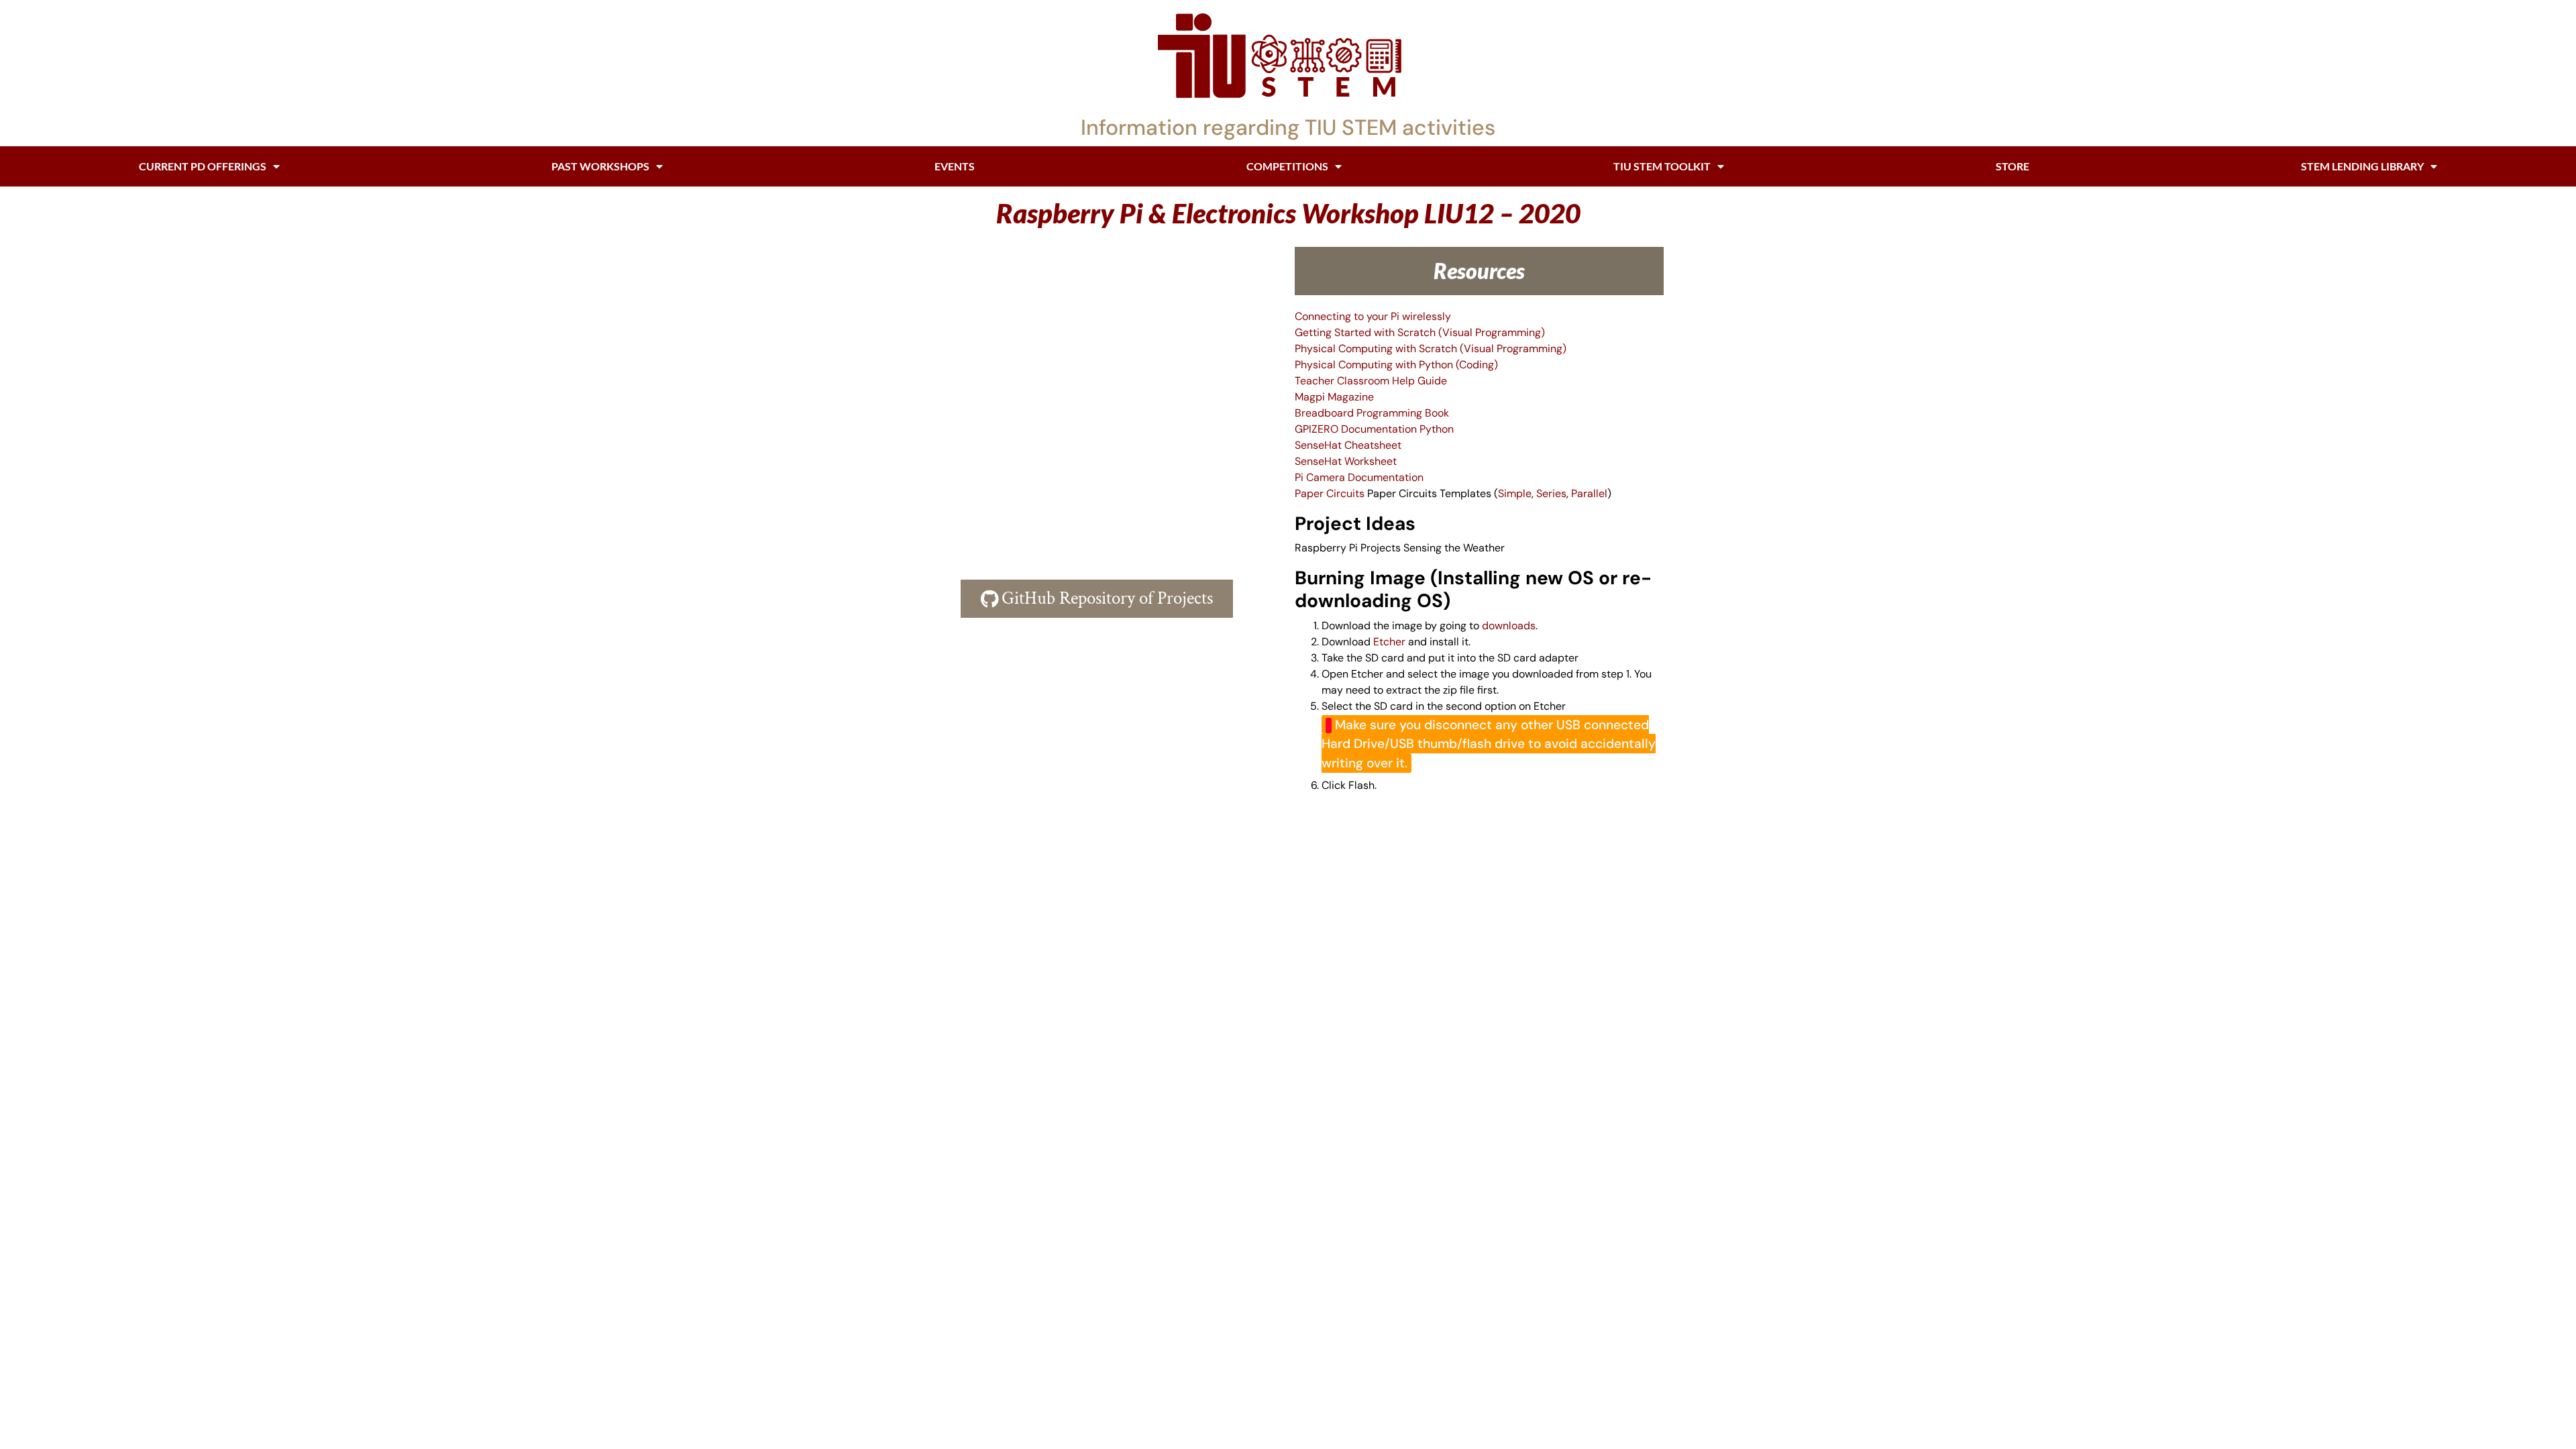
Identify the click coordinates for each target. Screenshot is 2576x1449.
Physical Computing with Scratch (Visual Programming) (1431, 348)
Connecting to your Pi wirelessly (1373, 316)
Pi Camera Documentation (1359, 477)
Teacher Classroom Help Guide (1371, 381)
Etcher (1389, 642)
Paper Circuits (1330, 493)
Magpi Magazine (1334, 397)
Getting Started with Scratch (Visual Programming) (1420, 332)
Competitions (1287, 166)
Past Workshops (600, 166)
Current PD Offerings (203, 166)
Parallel (1589, 493)
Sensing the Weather (1454, 548)
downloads (1509, 626)
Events (955, 166)
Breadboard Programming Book (1372, 413)
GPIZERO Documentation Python (1374, 429)
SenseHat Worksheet (1346, 461)
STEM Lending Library (2362, 166)
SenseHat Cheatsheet (1348, 445)
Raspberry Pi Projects (1348, 548)
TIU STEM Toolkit (1662, 166)
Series (1551, 493)
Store (2012, 166)
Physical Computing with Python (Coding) (1396, 365)
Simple (1515, 493)
